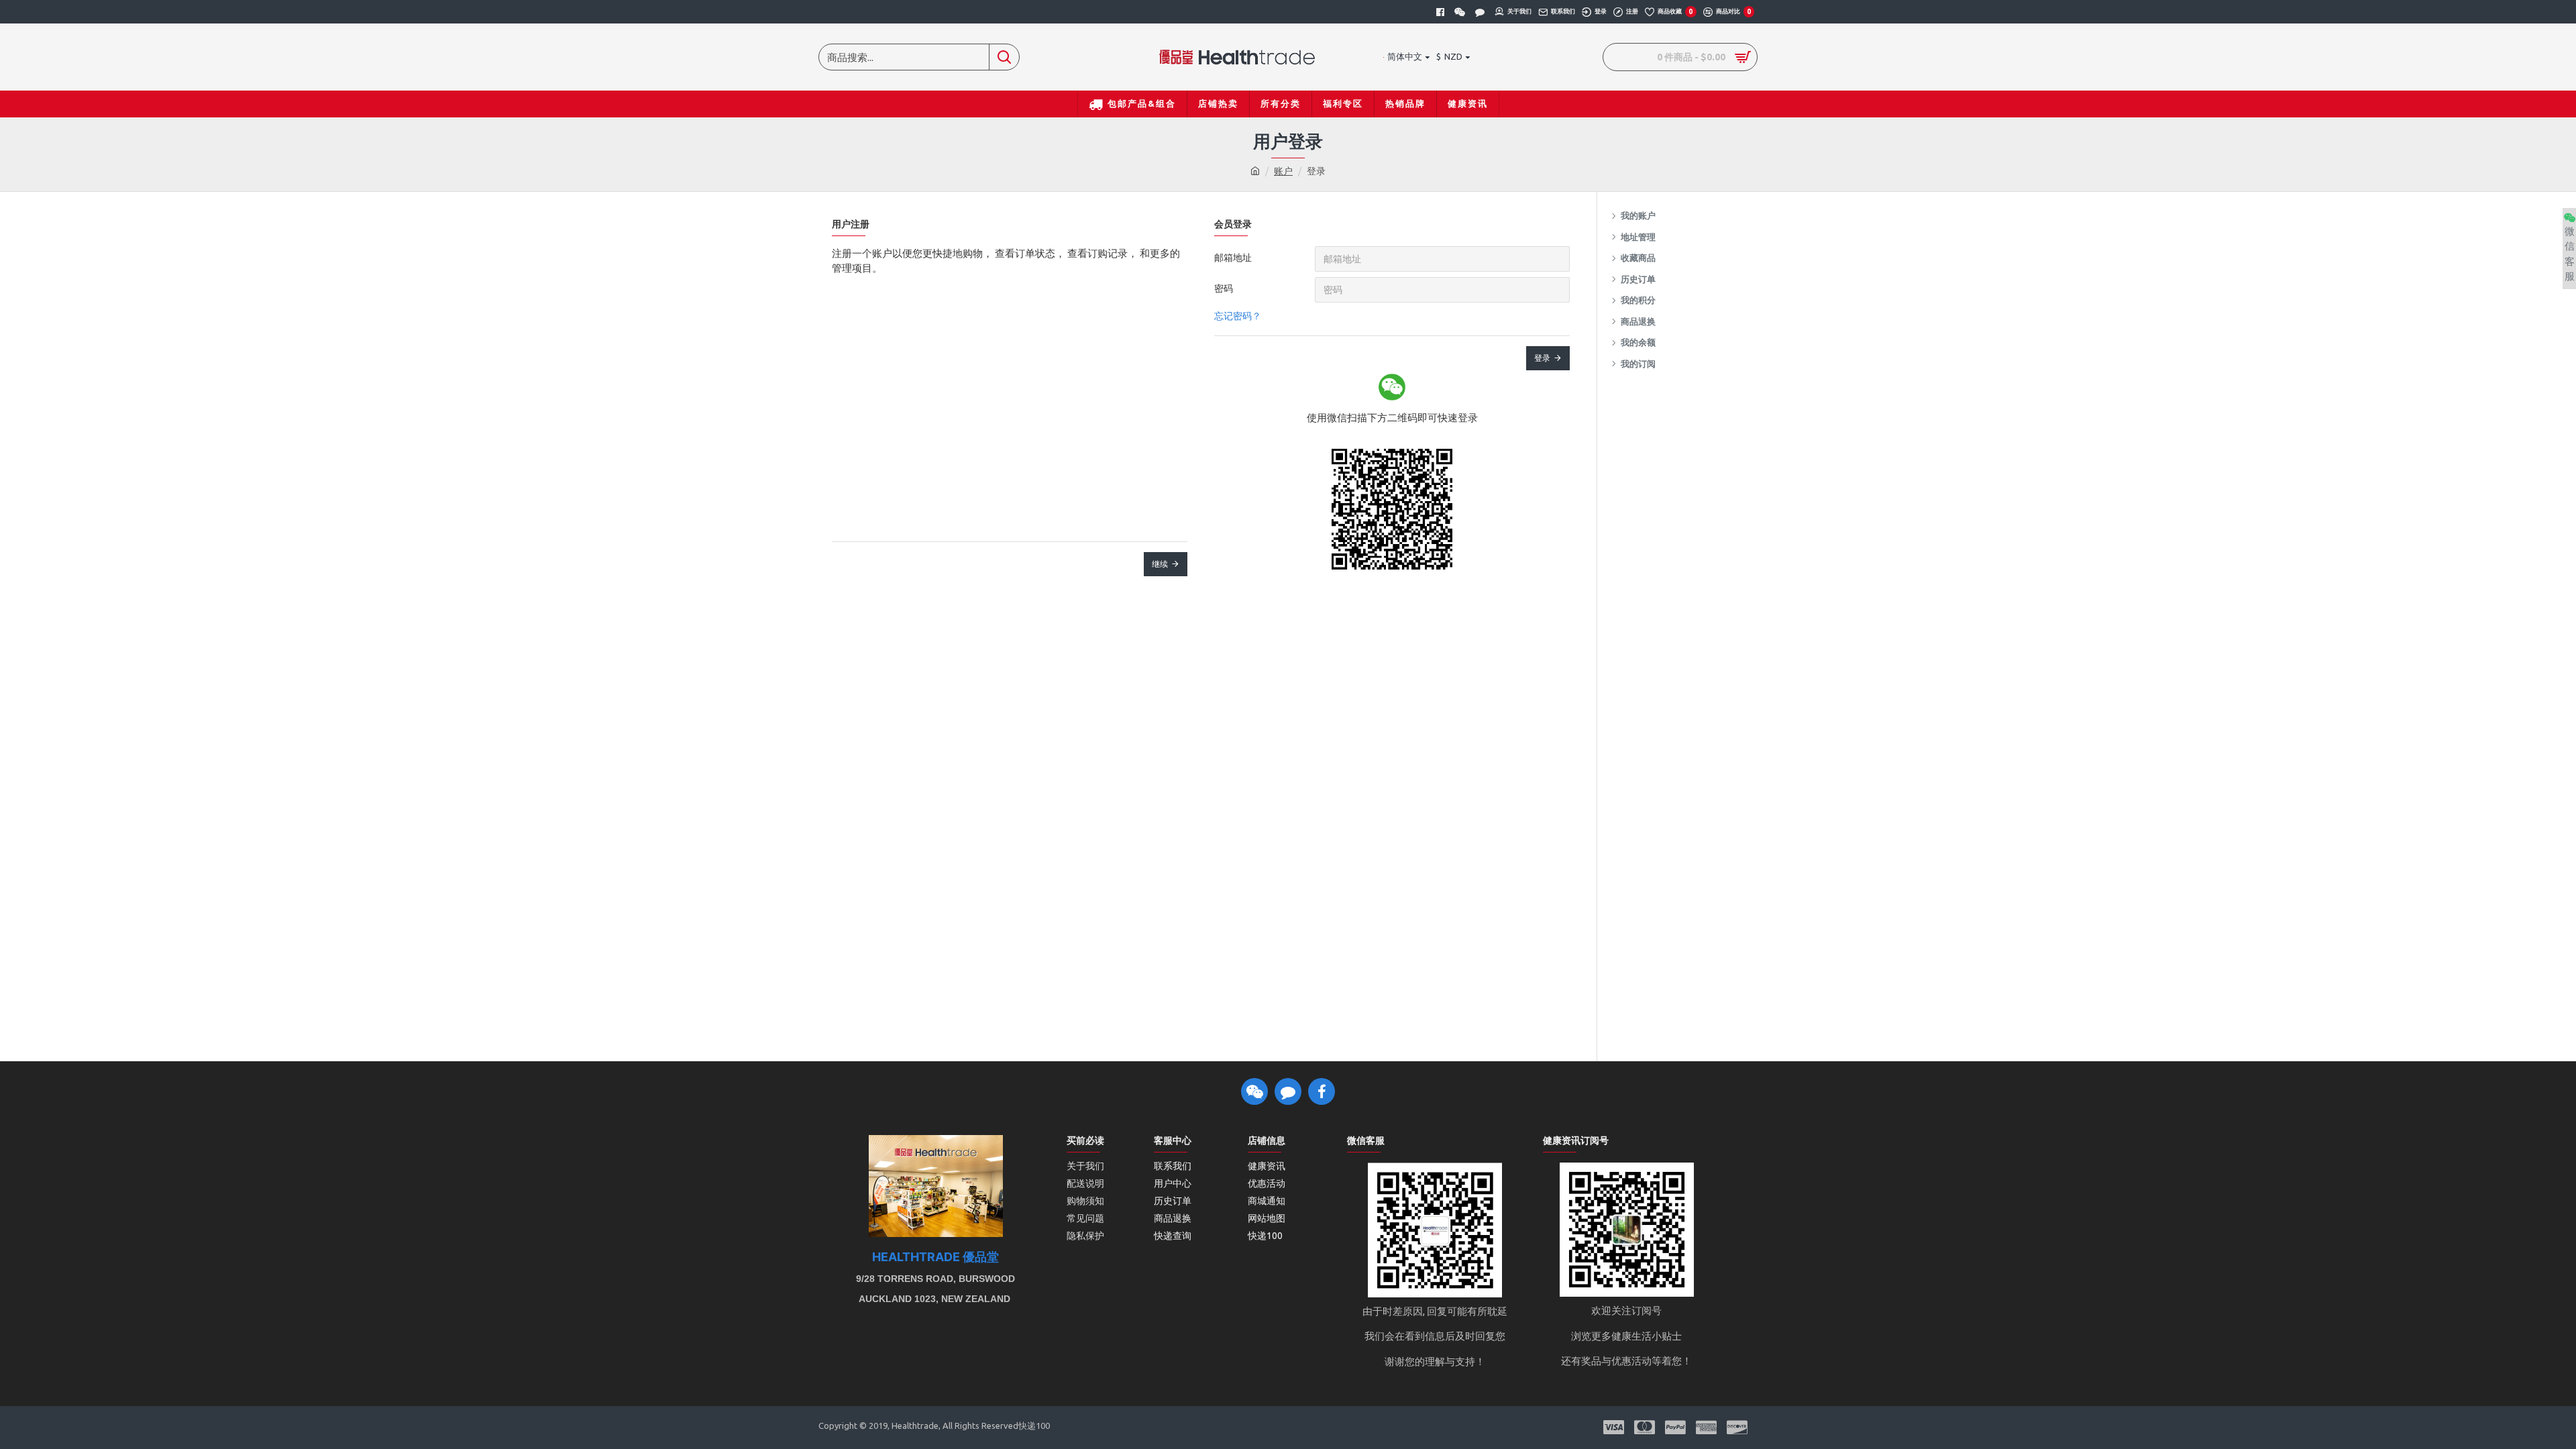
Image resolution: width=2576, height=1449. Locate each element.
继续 (1160, 564)
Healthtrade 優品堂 (935, 1257)
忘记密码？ (1238, 316)
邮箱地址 (1233, 258)
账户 (1283, 171)
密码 (1224, 288)
